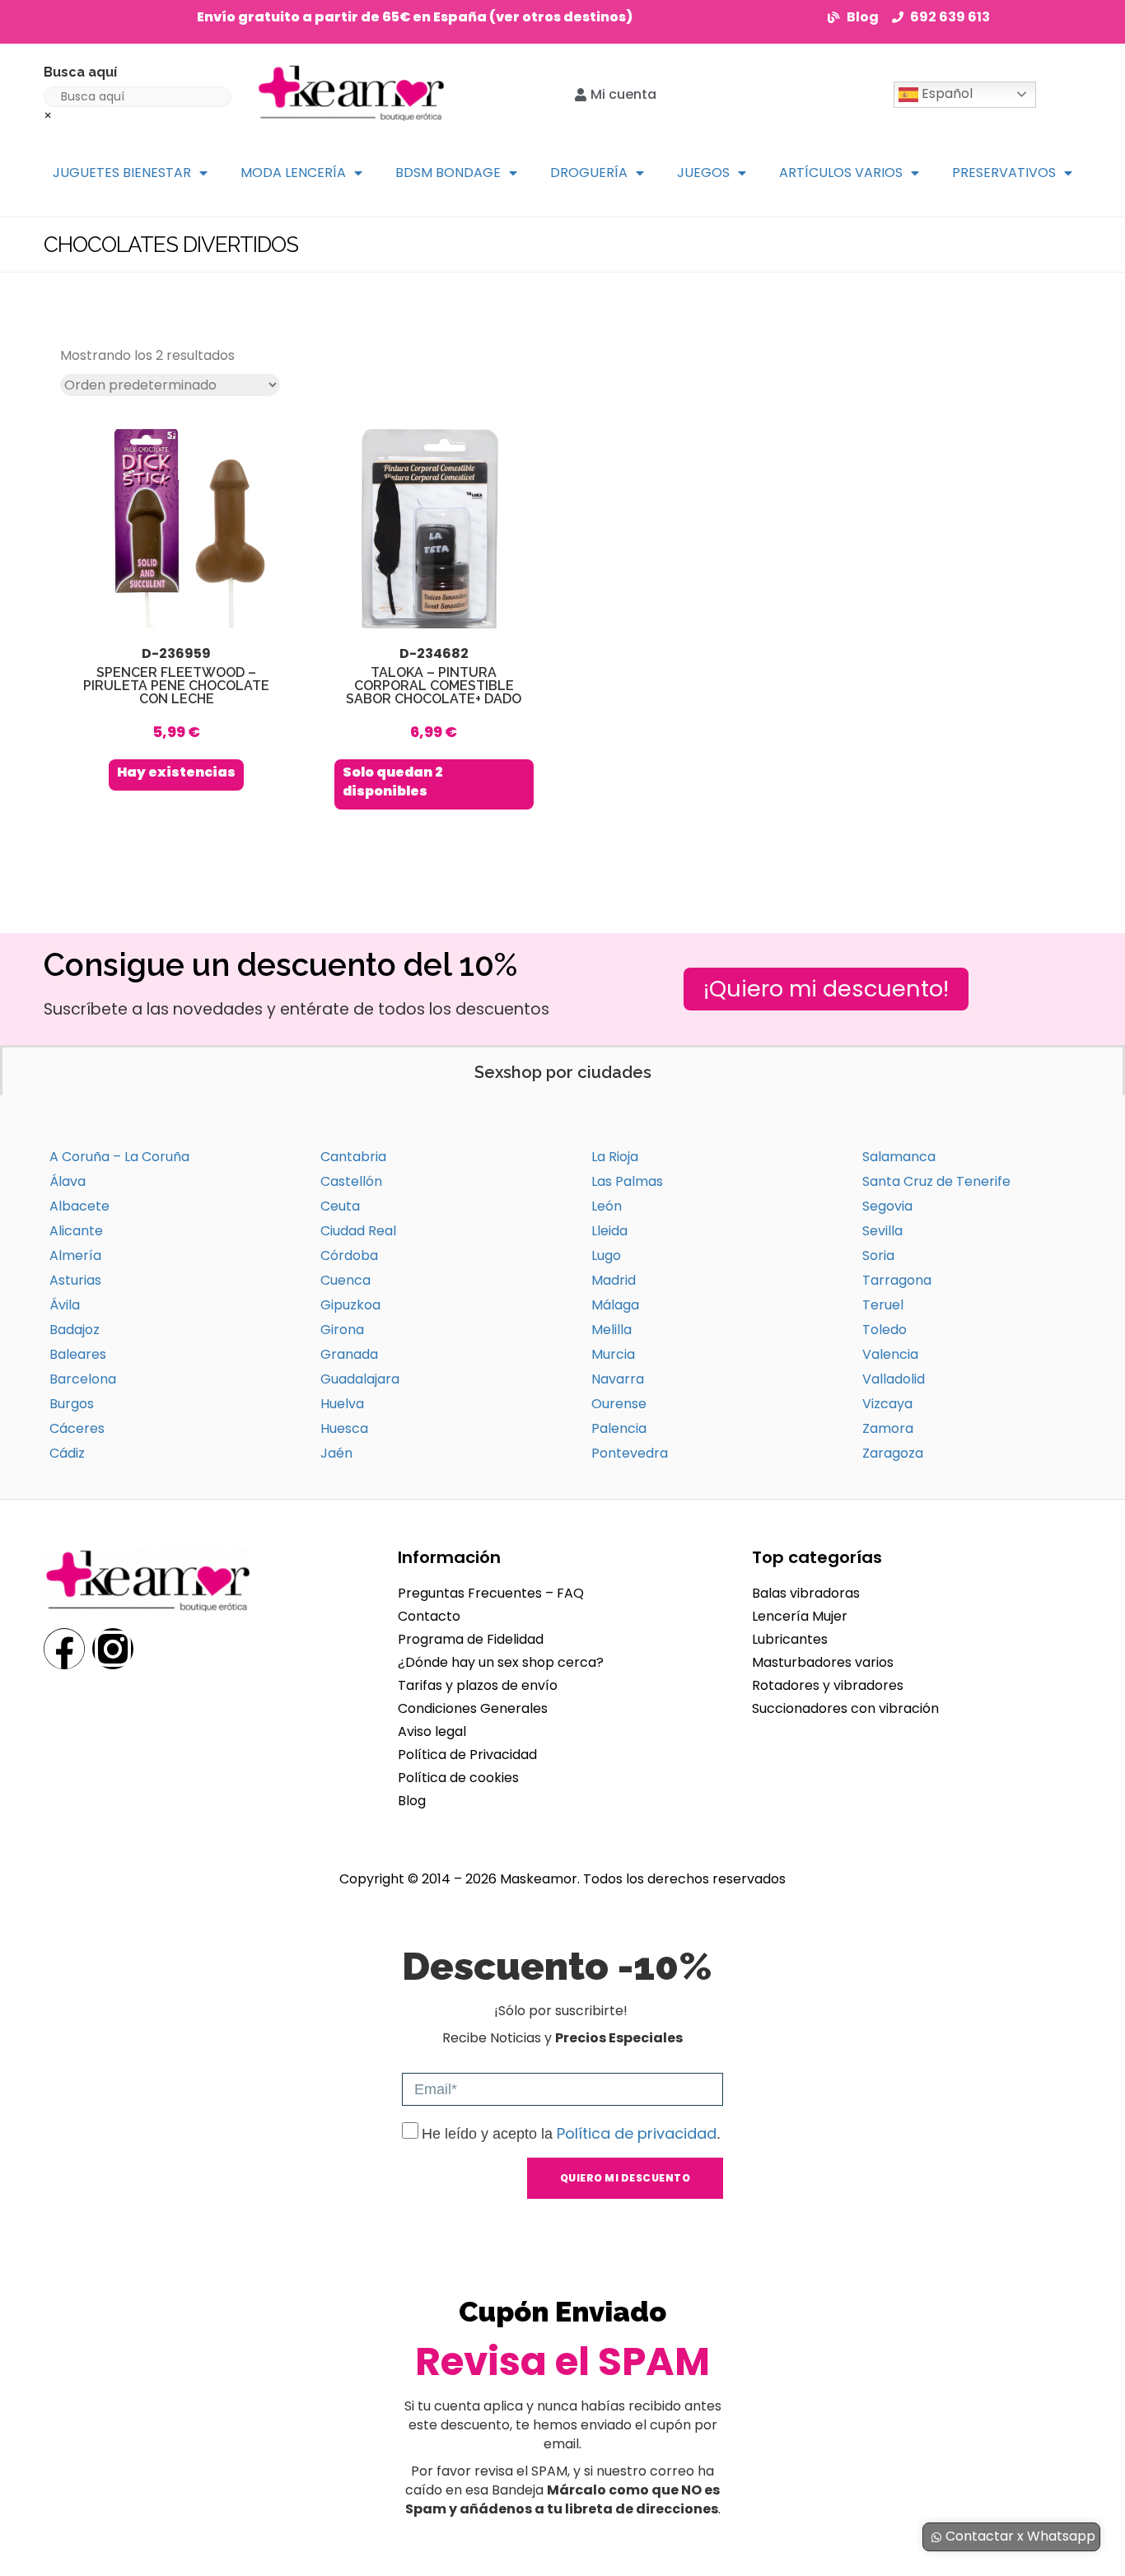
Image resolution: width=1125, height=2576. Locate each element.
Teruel (883, 1305)
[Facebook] (64, 1649)
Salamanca (899, 1157)
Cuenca (345, 1280)
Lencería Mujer (800, 1616)
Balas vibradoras (806, 1593)
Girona (342, 1330)
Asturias (75, 1280)
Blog (412, 1801)
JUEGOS (703, 173)
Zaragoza (893, 1453)
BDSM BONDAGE (448, 173)
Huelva (342, 1404)
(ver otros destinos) (561, 17)
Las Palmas (627, 1181)
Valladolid (894, 1379)
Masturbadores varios (823, 1662)
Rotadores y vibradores (828, 1685)
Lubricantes (790, 1639)
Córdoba (349, 1255)
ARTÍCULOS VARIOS (841, 173)
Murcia (613, 1354)
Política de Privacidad (467, 1755)
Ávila (65, 1305)
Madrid (614, 1280)
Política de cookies (458, 1778)
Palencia (619, 1428)
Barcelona (83, 1379)
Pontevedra (630, 1453)
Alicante (76, 1231)
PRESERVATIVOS (1004, 173)
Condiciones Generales (473, 1708)
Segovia (887, 1206)
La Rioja (615, 1157)
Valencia (890, 1354)
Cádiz (67, 1453)
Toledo (885, 1330)
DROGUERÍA (589, 173)
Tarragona (897, 1280)
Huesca (344, 1428)
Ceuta (340, 1206)
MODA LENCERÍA (293, 173)
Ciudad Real (358, 1231)
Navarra (618, 1379)
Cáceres (77, 1428)
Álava (68, 1181)
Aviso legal (432, 1731)
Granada (349, 1354)
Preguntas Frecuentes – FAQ (491, 1593)
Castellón (351, 1181)
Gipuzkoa (350, 1305)
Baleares (78, 1354)
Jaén (336, 1453)
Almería (75, 1255)
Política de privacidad (637, 2133)
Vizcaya (887, 1404)
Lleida (609, 1231)
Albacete (79, 1206)
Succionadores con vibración (845, 1708)
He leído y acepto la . (571, 2134)
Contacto (429, 1616)
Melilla (612, 1330)
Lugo (606, 1255)
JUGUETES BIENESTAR (122, 173)
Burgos (72, 1404)
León (607, 1206)
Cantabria (353, 1157)
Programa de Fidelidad (471, 1639)
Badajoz (75, 1330)
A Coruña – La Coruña (119, 1157)
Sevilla (882, 1231)
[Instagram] (113, 1649)
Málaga (615, 1305)
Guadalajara (360, 1379)
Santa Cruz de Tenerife (936, 1181)
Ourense (619, 1404)
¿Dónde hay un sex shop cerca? (501, 1662)
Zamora (888, 1428)
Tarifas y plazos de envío (478, 1685)
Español (945, 93)
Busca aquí (80, 72)
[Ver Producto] (177, 610)
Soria (878, 1255)
